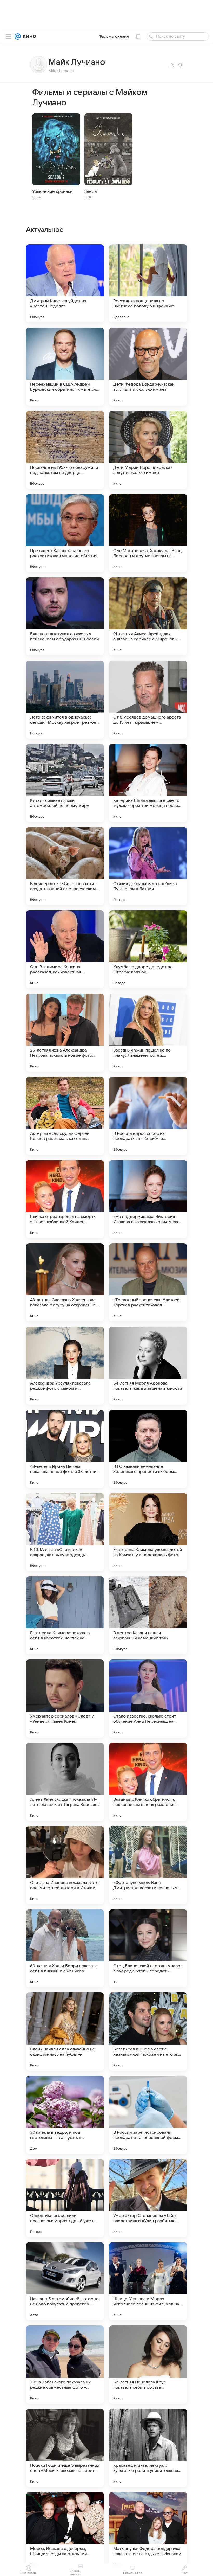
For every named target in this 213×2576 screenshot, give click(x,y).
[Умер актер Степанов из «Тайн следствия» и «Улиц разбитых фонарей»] (148, 2198)
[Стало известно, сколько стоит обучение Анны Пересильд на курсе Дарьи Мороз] (148, 1699)
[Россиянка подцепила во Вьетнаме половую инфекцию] (148, 283)
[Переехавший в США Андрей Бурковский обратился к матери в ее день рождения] (65, 367)
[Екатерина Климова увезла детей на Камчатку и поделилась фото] (148, 1532)
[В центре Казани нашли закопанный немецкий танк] (148, 1615)
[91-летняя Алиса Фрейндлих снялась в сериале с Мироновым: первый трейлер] (148, 616)
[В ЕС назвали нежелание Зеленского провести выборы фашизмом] (148, 1449)
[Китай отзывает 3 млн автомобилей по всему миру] (65, 783)
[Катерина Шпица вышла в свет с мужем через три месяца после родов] (148, 783)
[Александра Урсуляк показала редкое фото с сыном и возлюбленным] (65, 1366)
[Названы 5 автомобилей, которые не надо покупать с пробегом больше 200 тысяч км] (65, 2281)
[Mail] (18, 36)
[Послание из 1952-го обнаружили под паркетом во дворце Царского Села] (65, 450)
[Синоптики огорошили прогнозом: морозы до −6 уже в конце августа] (65, 2198)
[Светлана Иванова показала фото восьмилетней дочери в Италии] (65, 1865)
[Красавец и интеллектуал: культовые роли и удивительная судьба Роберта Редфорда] (148, 2448)
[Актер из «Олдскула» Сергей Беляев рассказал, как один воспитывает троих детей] (65, 1116)
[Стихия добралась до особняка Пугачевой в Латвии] (148, 866)
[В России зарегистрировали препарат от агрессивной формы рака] (148, 2115)
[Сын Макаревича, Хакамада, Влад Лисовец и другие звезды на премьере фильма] (148, 533)
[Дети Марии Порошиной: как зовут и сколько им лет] (148, 450)
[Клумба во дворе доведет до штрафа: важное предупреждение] (148, 949)
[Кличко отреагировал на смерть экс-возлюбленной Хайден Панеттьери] (65, 1199)
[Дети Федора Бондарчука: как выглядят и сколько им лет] (148, 367)
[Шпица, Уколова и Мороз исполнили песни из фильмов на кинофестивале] (148, 2281)
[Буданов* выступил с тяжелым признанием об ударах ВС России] (65, 616)
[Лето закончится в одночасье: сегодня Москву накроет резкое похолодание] (65, 700)
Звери (91, 191)
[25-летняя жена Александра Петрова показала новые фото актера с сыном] (65, 1033)
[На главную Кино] (28, 36)
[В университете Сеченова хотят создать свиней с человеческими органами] (65, 866)
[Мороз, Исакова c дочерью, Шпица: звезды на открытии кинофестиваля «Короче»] (65, 2531)
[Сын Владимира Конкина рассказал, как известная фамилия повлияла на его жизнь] (65, 949)
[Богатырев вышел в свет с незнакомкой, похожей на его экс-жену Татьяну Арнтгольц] (148, 2032)
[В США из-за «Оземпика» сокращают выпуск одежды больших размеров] (65, 1532)
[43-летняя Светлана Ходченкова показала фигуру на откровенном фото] (65, 1282)
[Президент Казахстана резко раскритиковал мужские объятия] (65, 533)
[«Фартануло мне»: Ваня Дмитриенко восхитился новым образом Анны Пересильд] (148, 1865)
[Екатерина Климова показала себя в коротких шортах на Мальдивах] (65, 1615)
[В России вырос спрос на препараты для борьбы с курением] (148, 1116)
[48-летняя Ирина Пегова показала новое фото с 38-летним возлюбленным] (65, 1449)
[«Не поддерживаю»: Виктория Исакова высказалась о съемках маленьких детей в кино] (148, 1199)
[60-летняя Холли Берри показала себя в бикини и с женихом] (65, 1948)
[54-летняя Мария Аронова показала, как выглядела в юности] (148, 1366)
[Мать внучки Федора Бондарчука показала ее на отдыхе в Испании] (148, 2531)
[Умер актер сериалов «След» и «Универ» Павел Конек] (65, 1699)
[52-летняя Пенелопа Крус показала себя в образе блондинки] (148, 2364)
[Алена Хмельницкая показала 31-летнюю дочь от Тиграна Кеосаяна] (65, 1782)
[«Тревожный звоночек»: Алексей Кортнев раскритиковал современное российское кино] (148, 1282)
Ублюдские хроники (52, 191)
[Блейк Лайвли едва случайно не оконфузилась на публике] (65, 2032)
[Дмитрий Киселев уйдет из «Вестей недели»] (65, 283)
